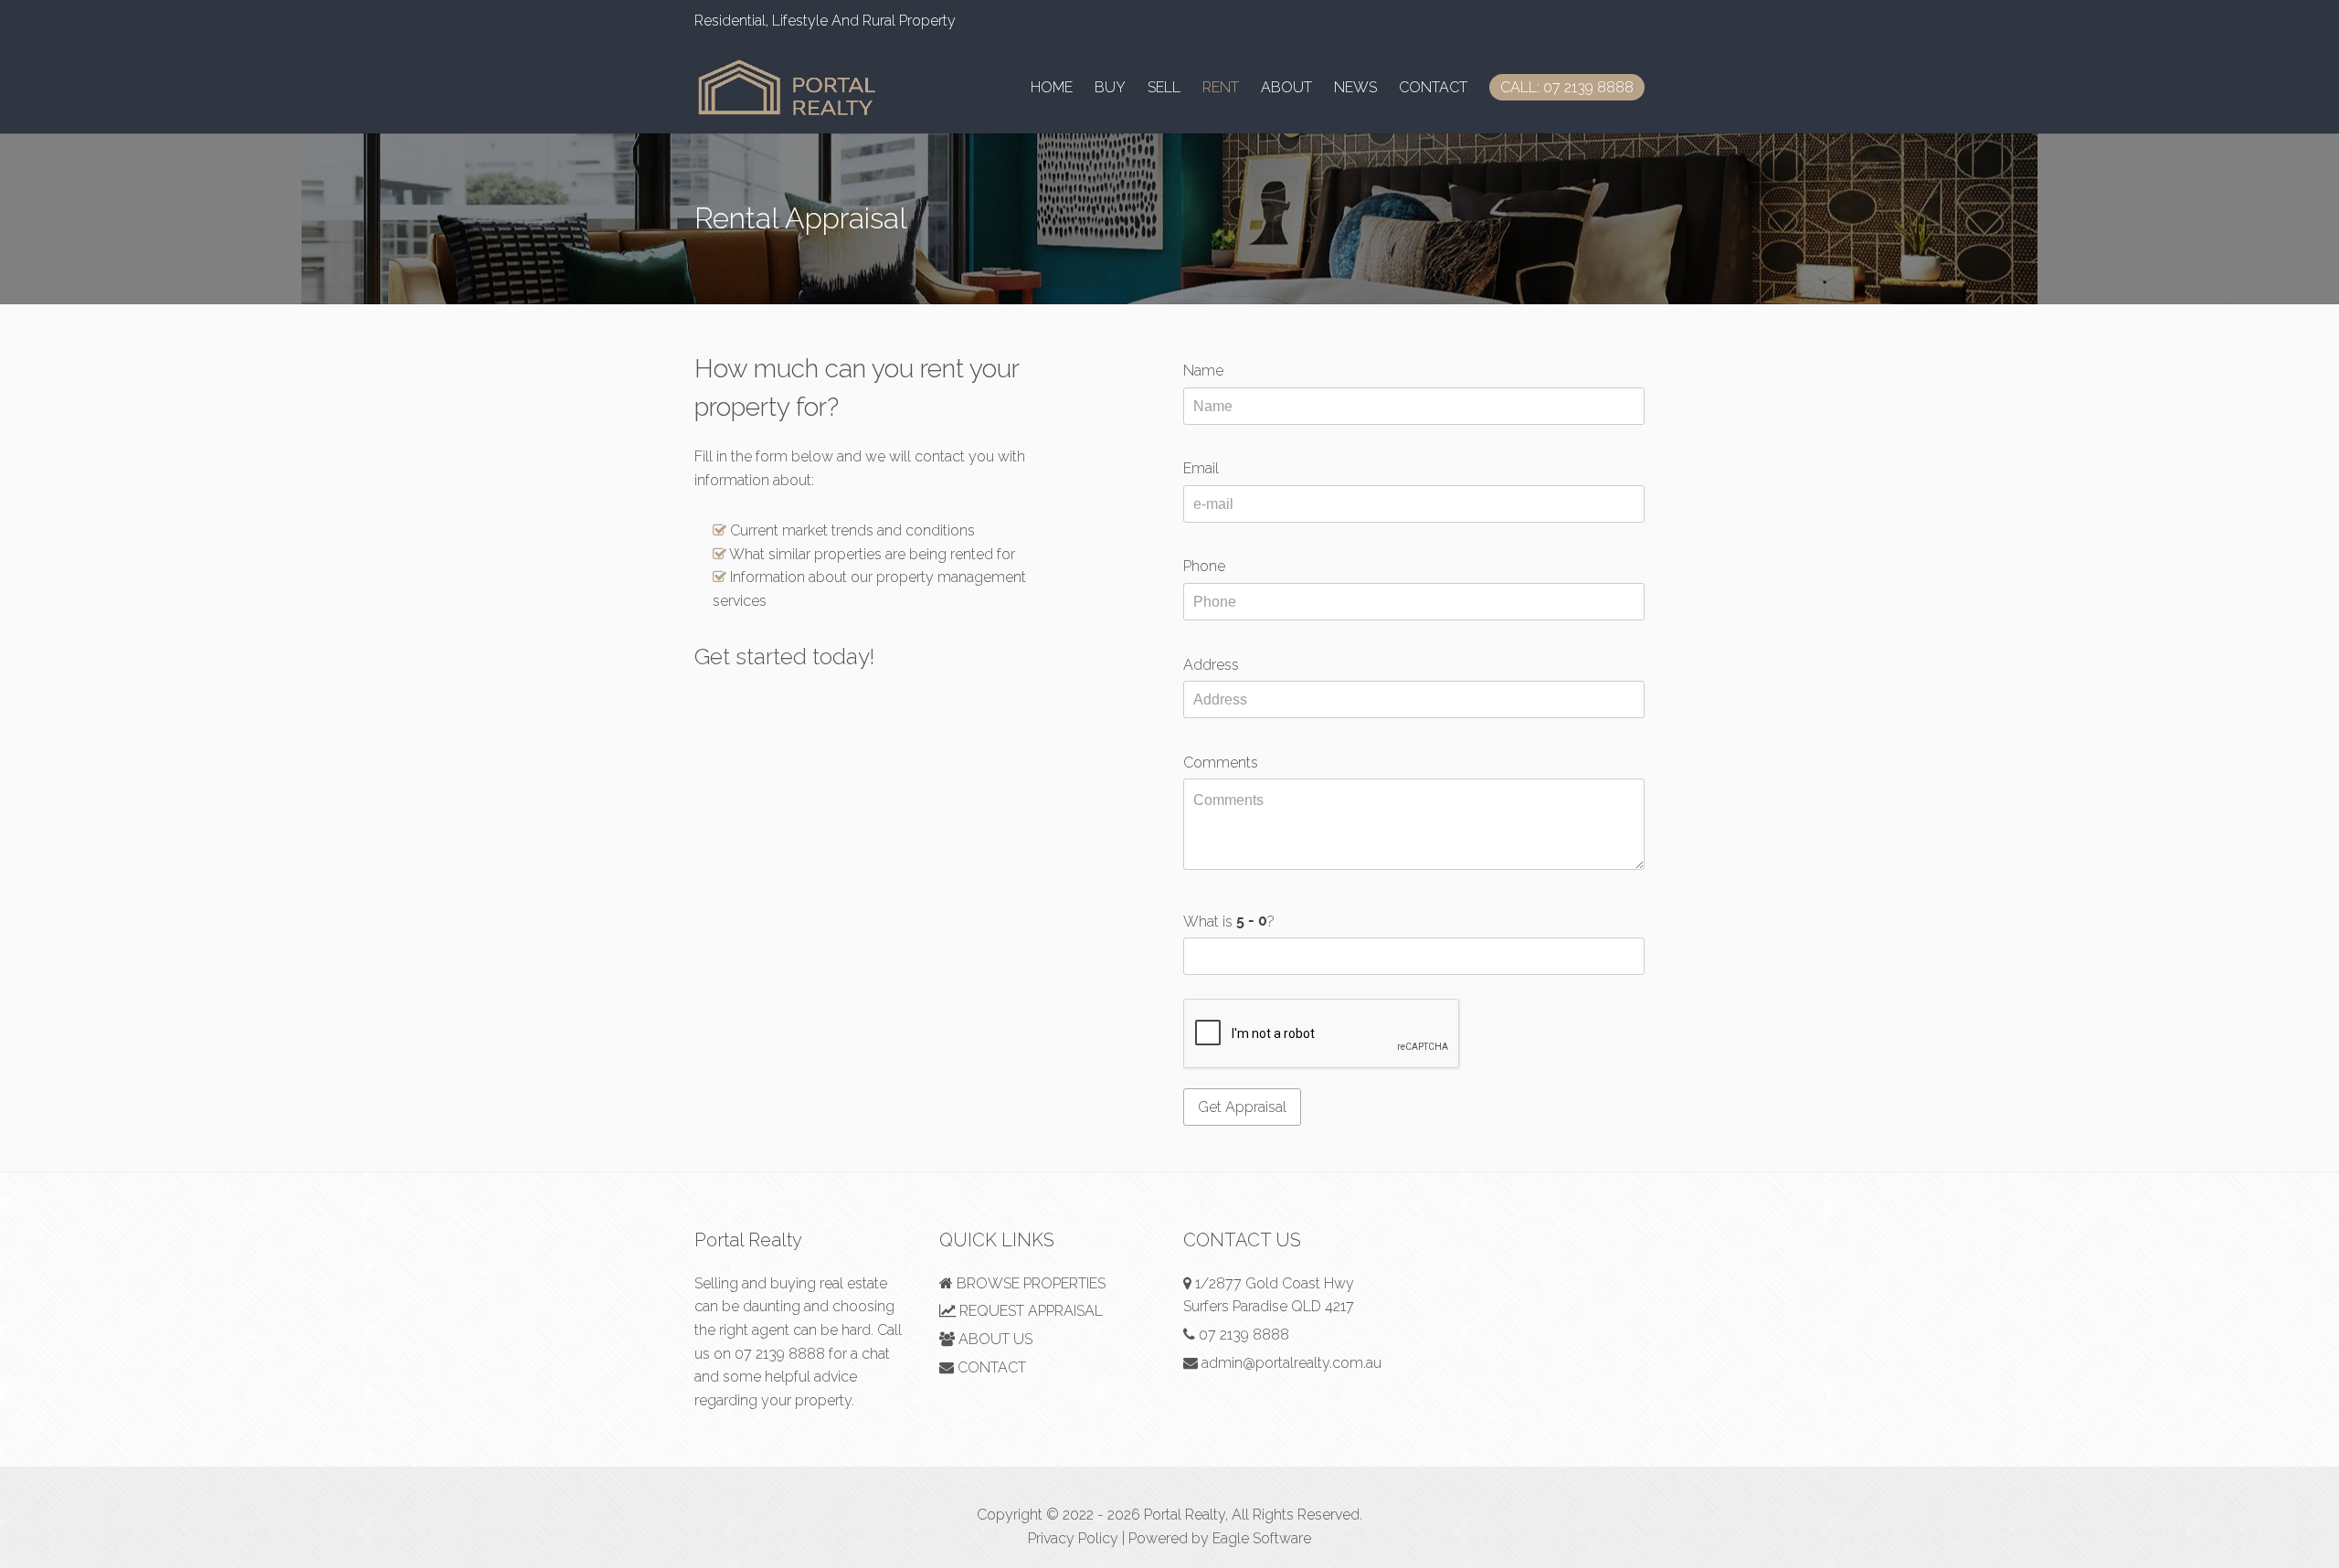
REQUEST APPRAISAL (1029, 1311)
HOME (1052, 87)
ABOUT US (994, 1339)
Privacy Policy (1073, 1538)
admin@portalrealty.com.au (1291, 1363)
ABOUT (1286, 87)
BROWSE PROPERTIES (1029, 1283)
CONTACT (1433, 87)
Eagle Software (1262, 1538)
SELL (1164, 87)
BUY (1110, 87)
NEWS (1355, 87)
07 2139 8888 (780, 1354)
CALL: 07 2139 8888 (1567, 87)
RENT (1221, 87)
